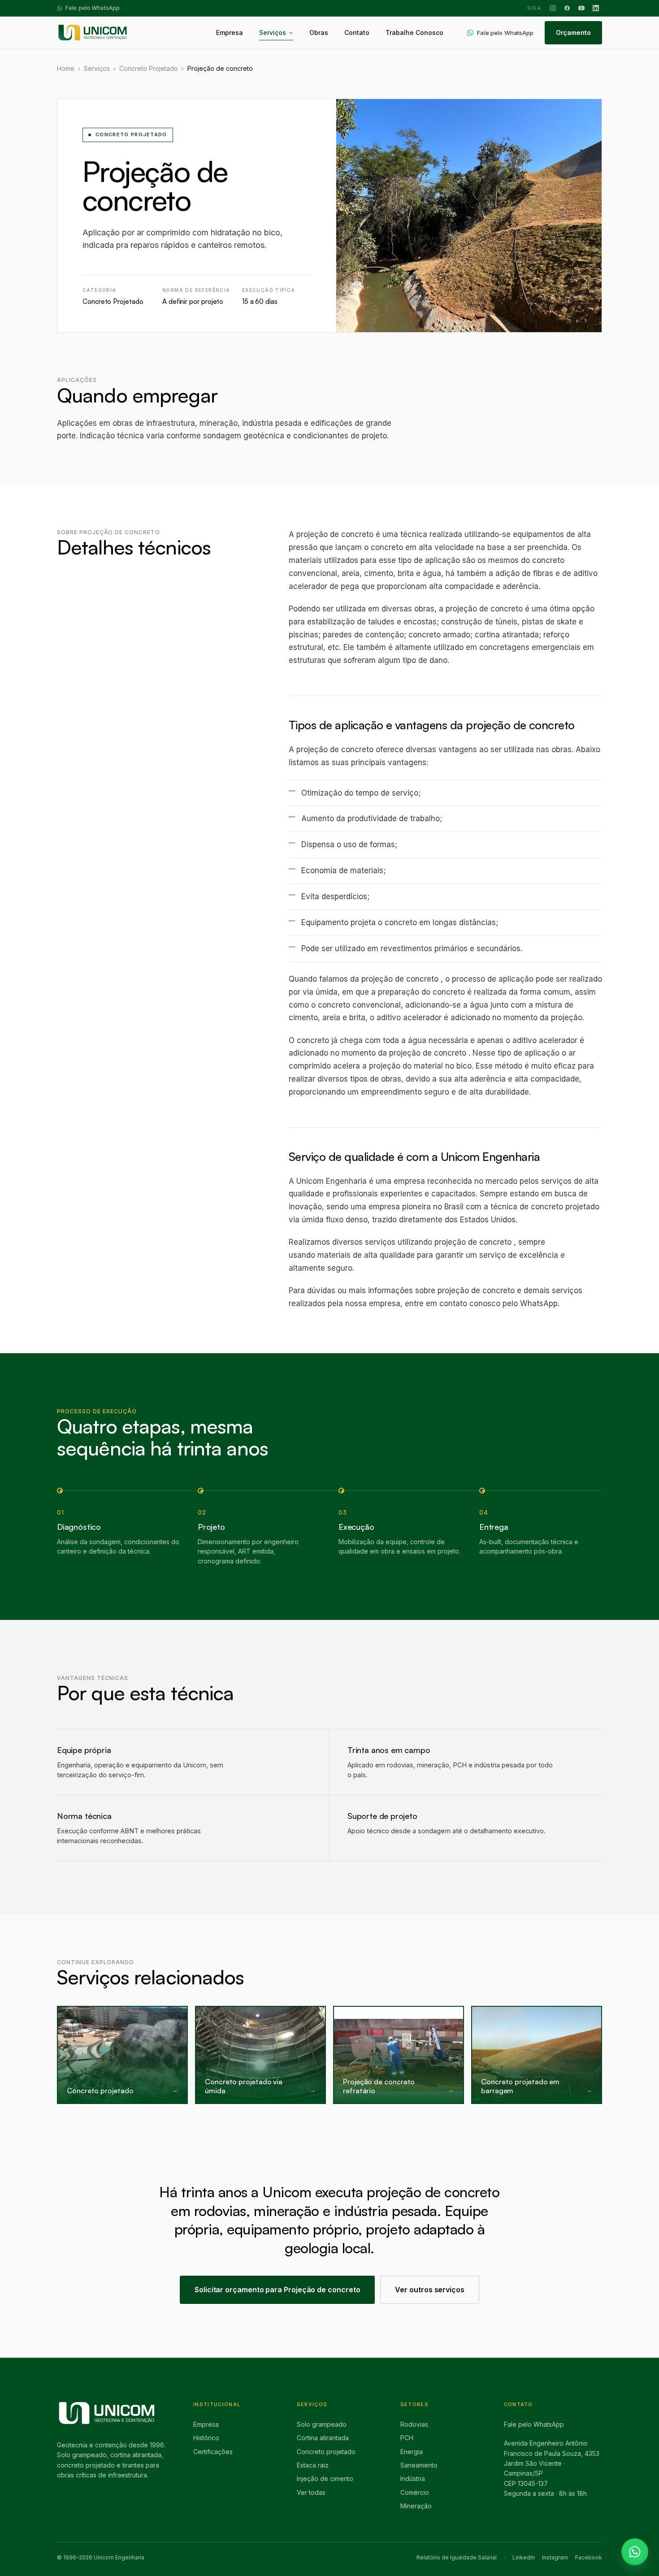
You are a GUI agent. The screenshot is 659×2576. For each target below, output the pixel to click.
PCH (407, 2438)
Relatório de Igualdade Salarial (457, 2557)
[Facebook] (567, 8)
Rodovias (414, 2424)
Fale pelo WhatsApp (534, 2424)
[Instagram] (553, 8)
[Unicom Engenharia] (93, 33)
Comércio (415, 2492)
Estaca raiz (313, 2465)
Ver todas (311, 2492)
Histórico (206, 2438)
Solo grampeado (322, 2424)
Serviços (97, 68)
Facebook (589, 2557)
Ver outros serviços (429, 2290)
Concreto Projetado (149, 68)
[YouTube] (581, 8)
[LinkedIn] (596, 8)
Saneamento (419, 2465)
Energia (412, 2452)
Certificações (213, 2452)
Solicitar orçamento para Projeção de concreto (277, 2290)
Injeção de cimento (325, 2479)
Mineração (416, 2506)
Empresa (206, 2424)
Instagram (555, 2557)
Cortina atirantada (323, 2438)
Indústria (413, 2479)
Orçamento (573, 32)
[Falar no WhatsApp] (635, 2552)
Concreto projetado (326, 2452)
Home (66, 68)
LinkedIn (524, 2557)
